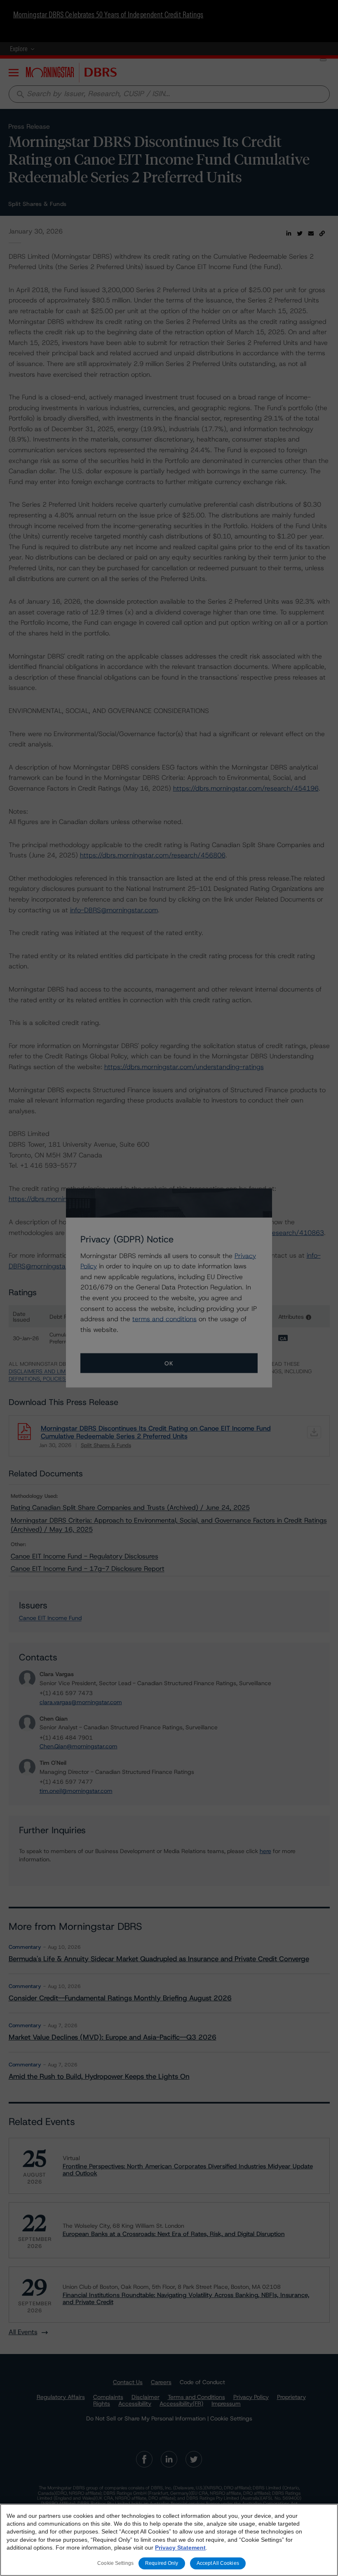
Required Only (162, 2563)
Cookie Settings (115, 2563)
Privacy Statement (180, 2548)
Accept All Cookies (218, 2563)
